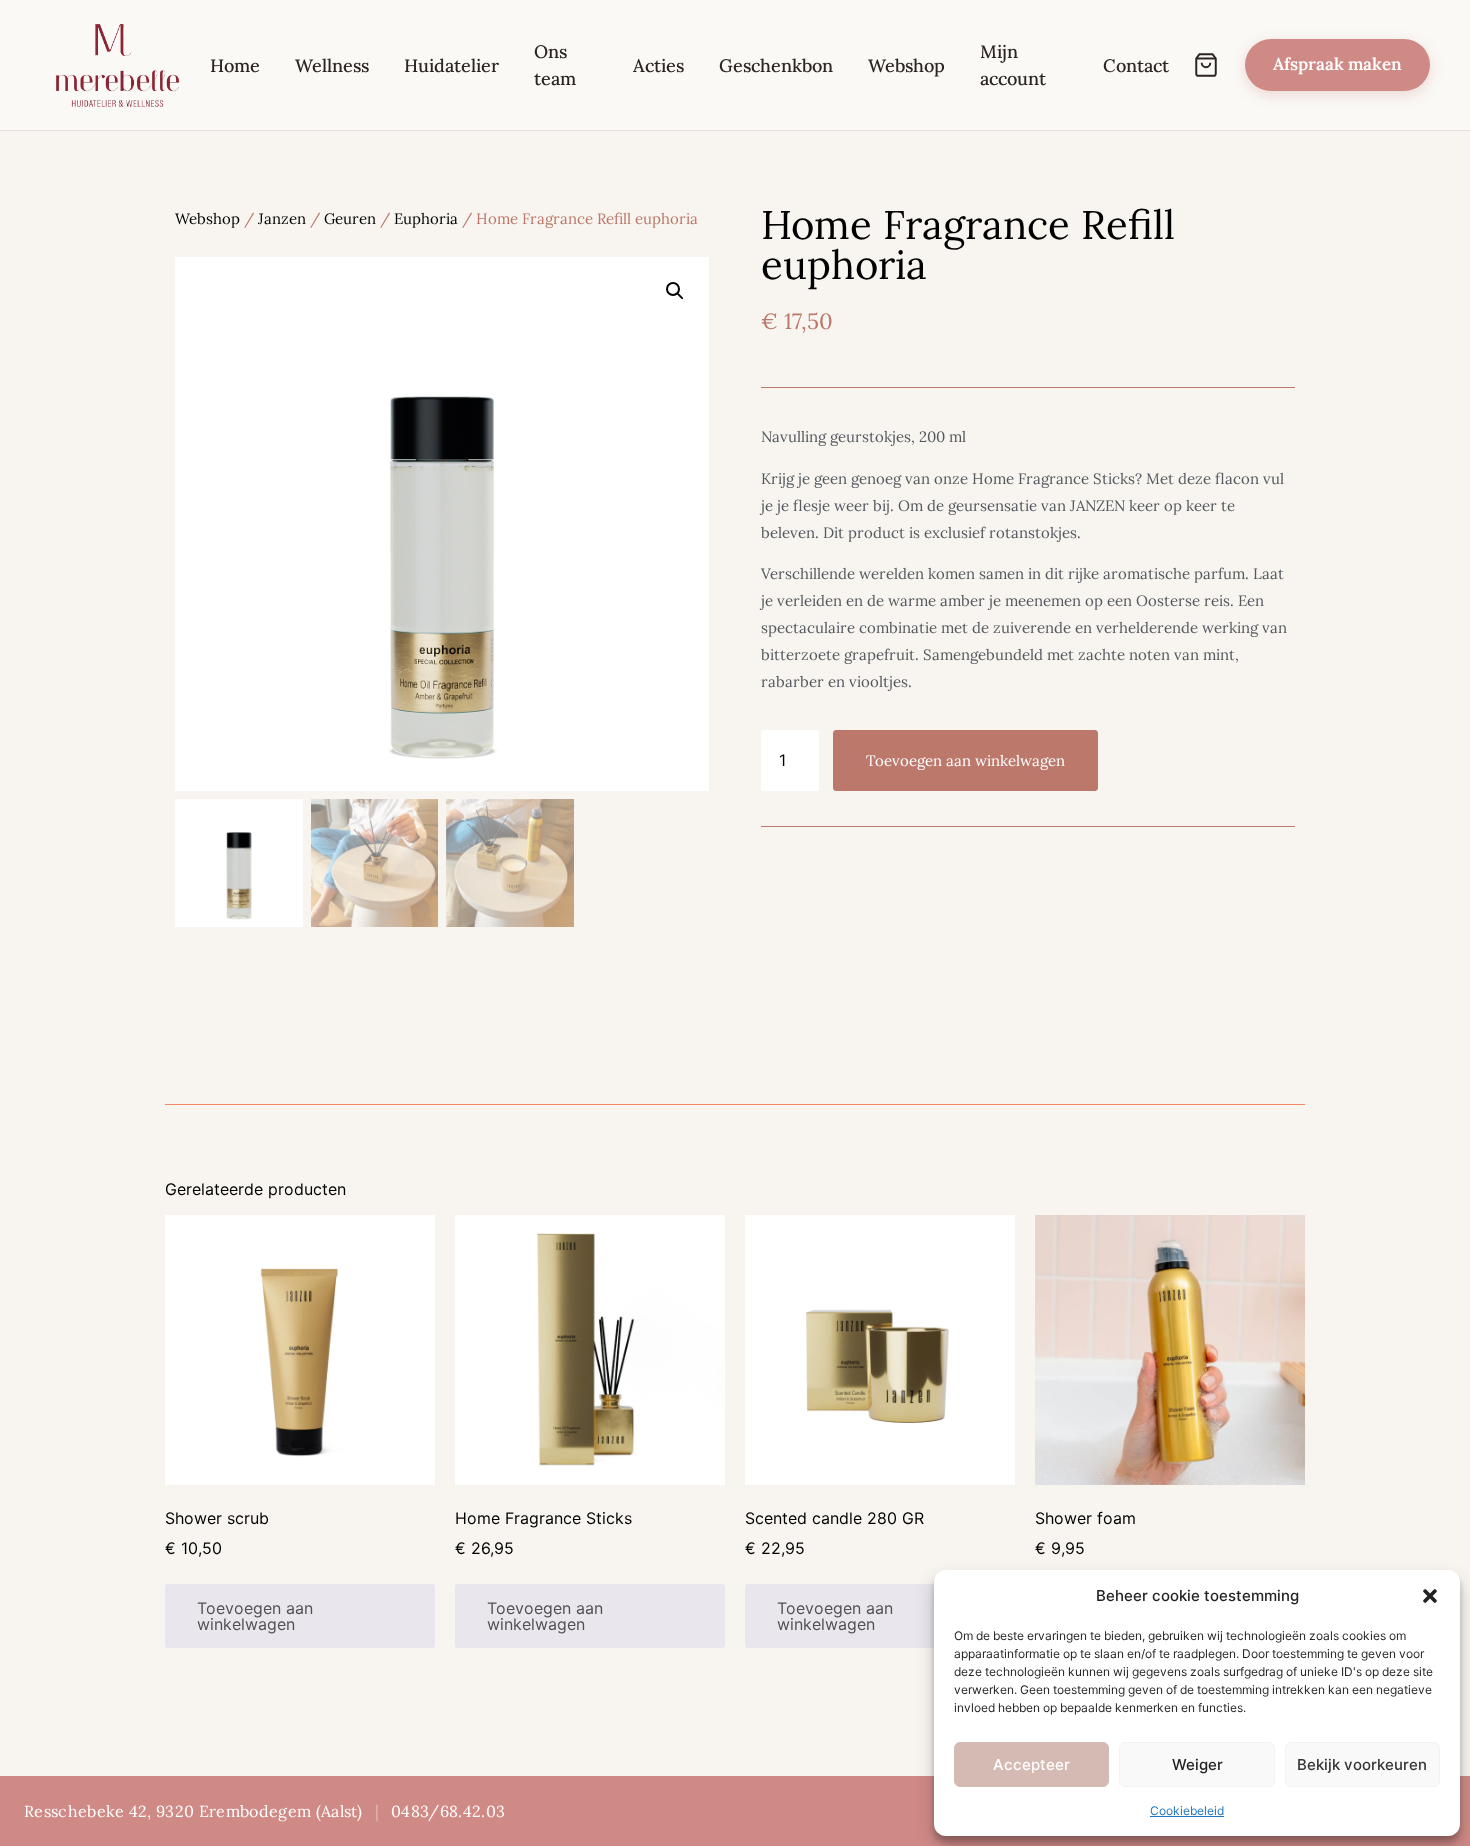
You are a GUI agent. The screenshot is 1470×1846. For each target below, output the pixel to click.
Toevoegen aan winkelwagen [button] (255, 1616)
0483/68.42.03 (448, 1811)
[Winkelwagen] (1206, 65)
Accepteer (1031, 1764)
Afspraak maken (1337, 64)
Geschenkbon (776, 65)
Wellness (332, 65)
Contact (1136, 65)
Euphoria (426, 218)
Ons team (555, 65)
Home (235, 65)
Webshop (906, 65)
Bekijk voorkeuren (1362, 1764)
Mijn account (1013, 65)
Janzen (282, 218)
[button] (1430, 1596)
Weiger (1197, 1764)
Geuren (350, 218)
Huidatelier (451, 65)
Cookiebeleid (1187, 1810)
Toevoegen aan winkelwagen (965, 760)
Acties (658, 65)
